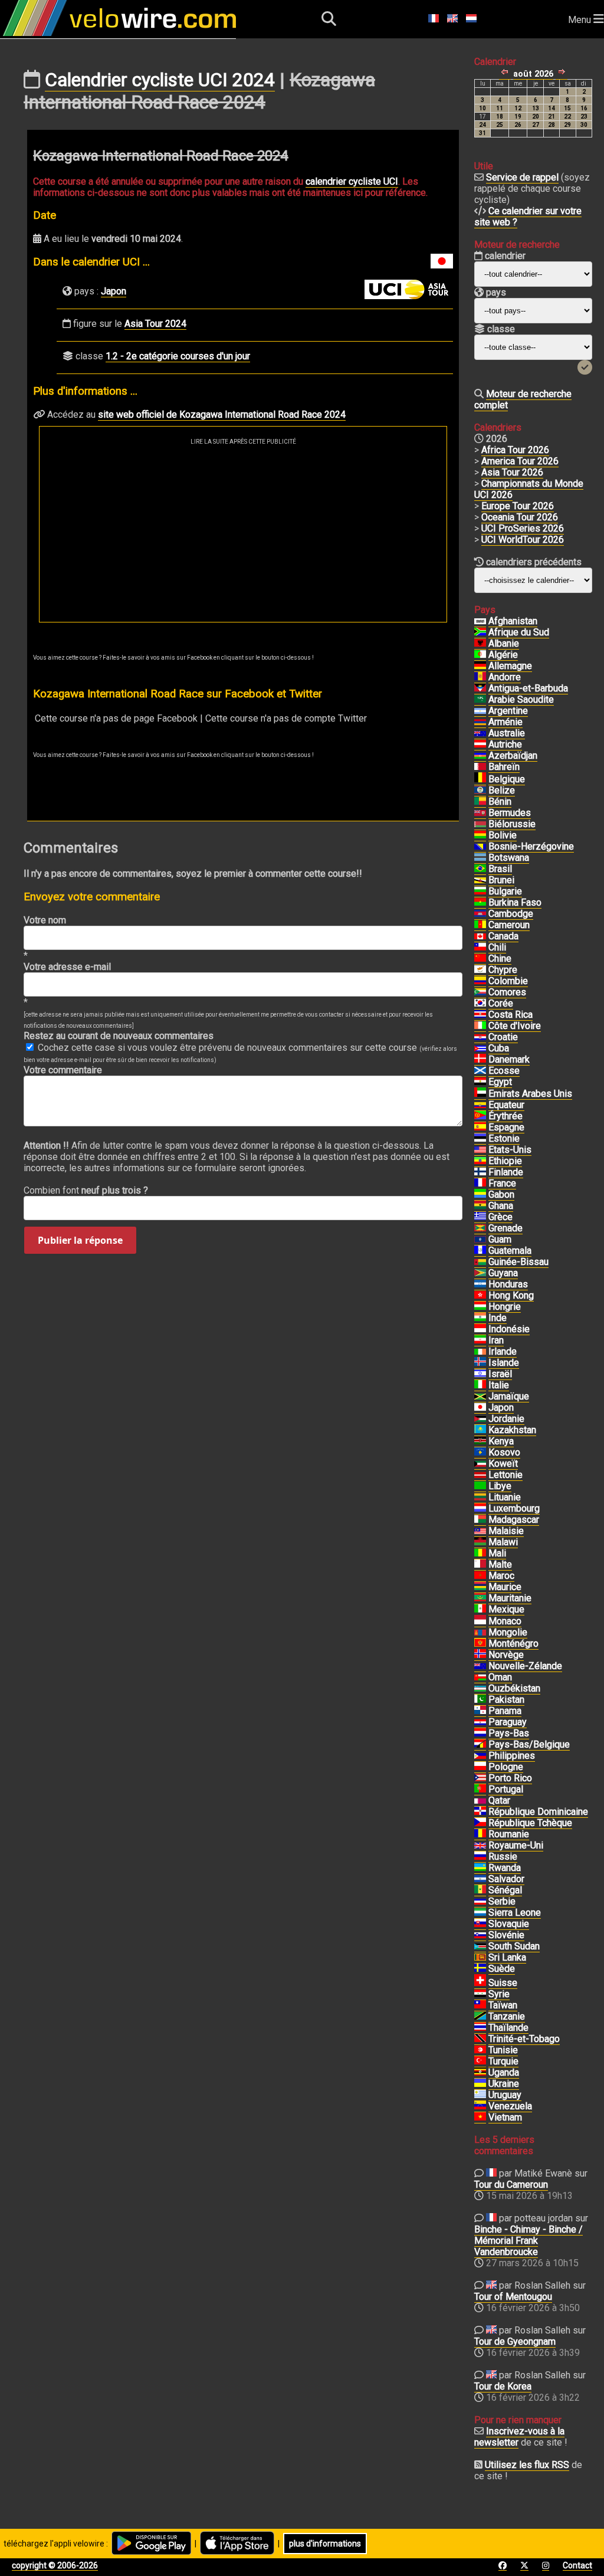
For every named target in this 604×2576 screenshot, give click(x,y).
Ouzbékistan (514, 1688)
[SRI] (480, 1958)
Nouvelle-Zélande (525, 1666)
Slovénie (506, 1935)
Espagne (506, 1127)
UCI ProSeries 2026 (523, 528)
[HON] (480, 1284)
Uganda (504, 2072)
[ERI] (480, 1116)
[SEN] (480, 1890)
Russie (503, 1856)
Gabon (501, 1194)
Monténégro (513, 1643)
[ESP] (480, 1128)
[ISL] (480, 1363)
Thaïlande (508, 2028)
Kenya (501, 1441)
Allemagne (510, 666)
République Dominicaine (538, 1812)
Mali (497, 1553)
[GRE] (480, 1217)
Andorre (505, 677)
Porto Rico (510, 1778)
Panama (505, 1711)
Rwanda (505, 1868)
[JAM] (480, 1397)
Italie (499, 1385)
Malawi (503, 1542)
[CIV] (480, 1026)
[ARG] (480, 711)
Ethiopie (505, 1161)
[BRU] (480, 880)
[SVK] (480, 1924)
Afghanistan (513, 621)
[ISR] (480, 1374)
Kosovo (504, 1452)
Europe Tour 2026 (518, 506)
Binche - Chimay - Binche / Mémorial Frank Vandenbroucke (528, 2241)
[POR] (480, 1790)
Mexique (506, 1609)
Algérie (503, 655)
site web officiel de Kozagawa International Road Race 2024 (222, 414)
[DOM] (480, 1812)
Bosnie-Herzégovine (531, 846)
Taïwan (503, 2005)
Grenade (505, 1228)
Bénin (500, 802)
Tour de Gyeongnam (515, 2341)
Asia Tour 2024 (155, 324)
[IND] (480, 1318)
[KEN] (480, 1441)
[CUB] (480, 1048)
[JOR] (480, 1419)
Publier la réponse (80, 1240)
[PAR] (480, 1722)
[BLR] (480, 824)
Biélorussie (512, 824)
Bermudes (510, 813)
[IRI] (480, 1341)
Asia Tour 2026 (512, 472)
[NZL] (480, 1666)
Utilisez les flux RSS (527, 2465)
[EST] (480, 1139)
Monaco (505, 1621)
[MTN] (480, 1598)
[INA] (480, 1329)
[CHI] (480, 948)
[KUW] (480, 1464)
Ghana (501, 1206)
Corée (501, 1003)
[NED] (480, 1733)
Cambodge (511, 914)
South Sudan (514, 1946)
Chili (497, 947)
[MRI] (480, 1587)
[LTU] (480, 1497)
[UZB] (480, 1689)
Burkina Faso (515, 902)
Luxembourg (514, 1508)
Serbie (502, 1901)
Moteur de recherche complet (523, 399)
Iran (496, 1340)
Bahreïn (504, 767)
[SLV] (480, 1879)
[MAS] (480, 1531)
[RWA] (480, 1868)
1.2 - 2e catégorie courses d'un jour (178, 356)
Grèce (500, 1217)
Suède (502, 1969)
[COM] (480, 992)
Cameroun (509, 925)
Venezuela (510, 2106)
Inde (498, 1318)
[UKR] (480, 2084)
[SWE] (480, 1969)
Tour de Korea (503, 2386)
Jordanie (506, 1419)
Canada (503, 936)
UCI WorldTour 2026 (523, 540)
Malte (500, 1564)
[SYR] (480, 1994)
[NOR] (480, 1655)
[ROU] (480, 1834)
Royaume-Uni (516, 1845)
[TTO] (480, 2039)
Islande (504, 1363)
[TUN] (480, 2050)
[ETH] (480, 1161)
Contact (577, 2565)
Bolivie (503, 835)
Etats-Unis (510, 1150)
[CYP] (480, 970)
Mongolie (508, 1632)
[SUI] (480, 1983)
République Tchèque (530, 1823)
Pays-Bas (509, 1733)
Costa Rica (511, 1015)
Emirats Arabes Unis (530, 1094)
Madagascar (514, 1520)
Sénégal (505, 1890)
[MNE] (480, 1644)
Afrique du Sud (519, 632)
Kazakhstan (512, 1430)
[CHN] (480, 959)
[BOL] (480, 835)
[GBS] (480, 1262)
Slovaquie (509, 1924)
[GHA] (480, 1206)
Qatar (499, 1800)
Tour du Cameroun (511, 2185)
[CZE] (480, 1823)
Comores (507, 992)
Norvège (506, 1655)
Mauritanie (510, 1598)
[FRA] (480, 1184)
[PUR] (480, 1778)
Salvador (506, 1879)
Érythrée (505, 1116)
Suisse (503, 1983)
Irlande (503, 1351)
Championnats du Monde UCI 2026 (529, 489)
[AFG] (480, 621)
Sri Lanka (507, 1957)
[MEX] (480, 1610)
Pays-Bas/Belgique (529, 1744)
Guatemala (510, 1251)
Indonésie (509, 1329)
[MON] (480, 1621)
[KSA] (480, 700)
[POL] (480, 1767)
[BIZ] (480, 791)
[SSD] (480, 1946)
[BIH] (480, 847)
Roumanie (509, 1834)
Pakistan (506, 1700)
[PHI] (480, 1756)
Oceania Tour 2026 (520, 517)
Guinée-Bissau (518, 1262)
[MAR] (480, 1576)
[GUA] (480, 1251)
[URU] (480, 2095)
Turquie (503, 2061)
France (502, 1183)
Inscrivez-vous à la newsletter (519, 2437)
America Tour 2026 (520, 461)
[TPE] (480, 2005)
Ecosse (504, 1071)
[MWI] (480, 1542)
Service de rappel (522, 177)
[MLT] (480, 1565)
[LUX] (480, 1509)
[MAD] (480, 1520)
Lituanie (505, 1497)
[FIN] (480, 1172)
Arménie (505, 722)
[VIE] (480, 2118)
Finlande (506, 1172)
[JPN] (480, 1408)
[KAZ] (480, 1430)
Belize (502, 790)
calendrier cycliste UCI (352, 181)
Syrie (499, 1994)
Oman (500, 1677)
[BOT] (480, 858)
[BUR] (480, 903)
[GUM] (480, 1240)
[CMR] (480, 925)
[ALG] (480, 655)
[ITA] (480, 1385)
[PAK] (480, 1700)
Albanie (504, 643)
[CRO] (480, 1037)
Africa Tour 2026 (515, 450)
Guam (500, 1239)
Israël (500, 1374)
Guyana (503, 1273)
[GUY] (480, 1273)
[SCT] (480, 1071)
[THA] (480, 2028)
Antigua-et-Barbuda (528, 688)
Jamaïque (509, 1396)
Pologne (506, 1767)
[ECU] (480, 1105)
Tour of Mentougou (513, 2297)
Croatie (503, 1037)
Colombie (508, 981)
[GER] (480, 666)
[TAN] (480, 2017)
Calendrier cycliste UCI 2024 (160, 80)
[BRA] (480, 869)
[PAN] (480, 1711)
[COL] (480, 981)
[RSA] (480, 632)
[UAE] (480, 1094)
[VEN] (480, 2106)
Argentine (508, 711)
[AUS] (480, 733)
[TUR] (480, 2062)
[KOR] (480, 1004)
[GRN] (480, 1228)
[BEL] (480, 779)
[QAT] (480, 1801)
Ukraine (504, 2084)
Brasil (500, 869)
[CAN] (480, 936)
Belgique (507, 779)
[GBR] (480, 1846)
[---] (480, 1745)
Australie (507, 733)
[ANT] (480, 689)
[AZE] (480, 756)
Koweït (503, 1464)
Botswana (509, 858)
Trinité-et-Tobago (524, 2039)
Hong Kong (511, 1295)
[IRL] (480, 1352)
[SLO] (480, 1935)
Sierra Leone (515, 1913)
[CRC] (480, 1015)
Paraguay (508, 1722)
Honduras (508, 1284)
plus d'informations (325, 2544)
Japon (114, 291)
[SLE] (480, 1913)
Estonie (504, 1138)
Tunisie (503, 2050)
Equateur (506, 1105)
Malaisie (506, 1531)
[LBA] (480, 1486)
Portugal (506, 1789)
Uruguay (505, 2095)
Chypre (503, 970)
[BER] (480, 813)
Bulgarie (505, 891)
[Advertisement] (243, 533)
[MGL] (480, 1633)
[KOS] (480, 1453)
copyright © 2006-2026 (55, 2565)
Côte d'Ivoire (515, 1026)
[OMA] (480, 1677)
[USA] (480, 1150)
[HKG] (480, 1296)
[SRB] (480, 1902)
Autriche (505, 744)
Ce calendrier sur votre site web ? (528, 217)
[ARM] (480, 722)
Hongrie (505, 1307)
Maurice (505, 1587)
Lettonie (505, 1475)
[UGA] (480, 2073)
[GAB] (480, 1195)
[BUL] (480, 892)
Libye (500, 1486)
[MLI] (480, 1554)
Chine (500, 958)
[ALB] (480, 644)
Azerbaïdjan (513, 756)
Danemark (509, 1059)
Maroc (501, 1576)
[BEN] (480, 802)
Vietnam (505, 2117)
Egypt (500, 1082)
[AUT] (480, 745)
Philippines (512, 1756)
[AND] (480, 677)
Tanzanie (507, 2016)
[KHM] (480, 914)
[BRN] (480, 767)
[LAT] (480, 1475)
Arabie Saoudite (521, 699)
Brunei (501, 880)
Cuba (499, 1048)
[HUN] (480, 1307)
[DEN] (480, 1060)
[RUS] (480, 1857)
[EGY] (480, 1082)
